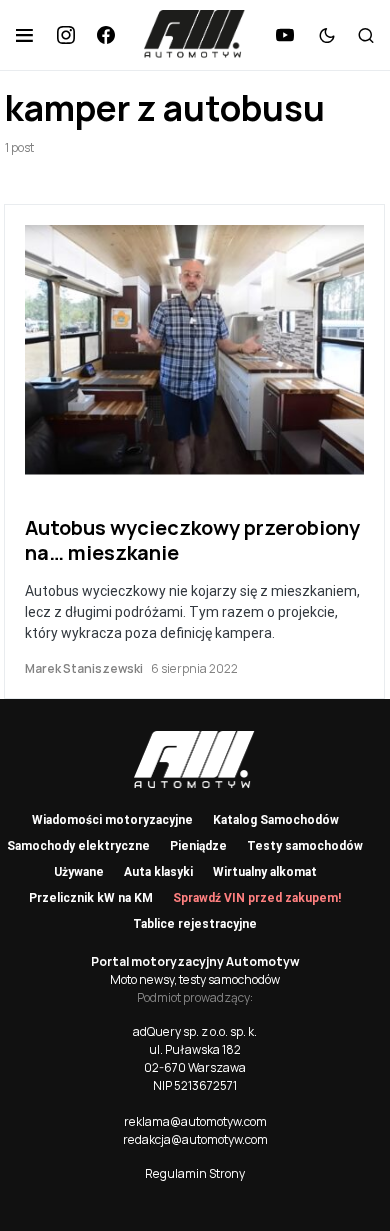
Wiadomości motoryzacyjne (112, 820)
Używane (79, 872)
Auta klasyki (158, 872)
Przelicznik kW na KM (91, 898)
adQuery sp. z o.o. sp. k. (195, 1031)
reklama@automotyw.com (195, 1121)
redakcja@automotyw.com (195, 1139)
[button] (24, 35)
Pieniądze (198, 846)
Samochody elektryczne (78, 846)
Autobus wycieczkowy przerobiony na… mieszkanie (192, 540)
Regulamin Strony (195, 1173)
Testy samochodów (305, 846)
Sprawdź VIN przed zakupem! (257, 898)
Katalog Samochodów (276, 820)
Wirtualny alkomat (265, 872)
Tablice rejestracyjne (195, 924)
